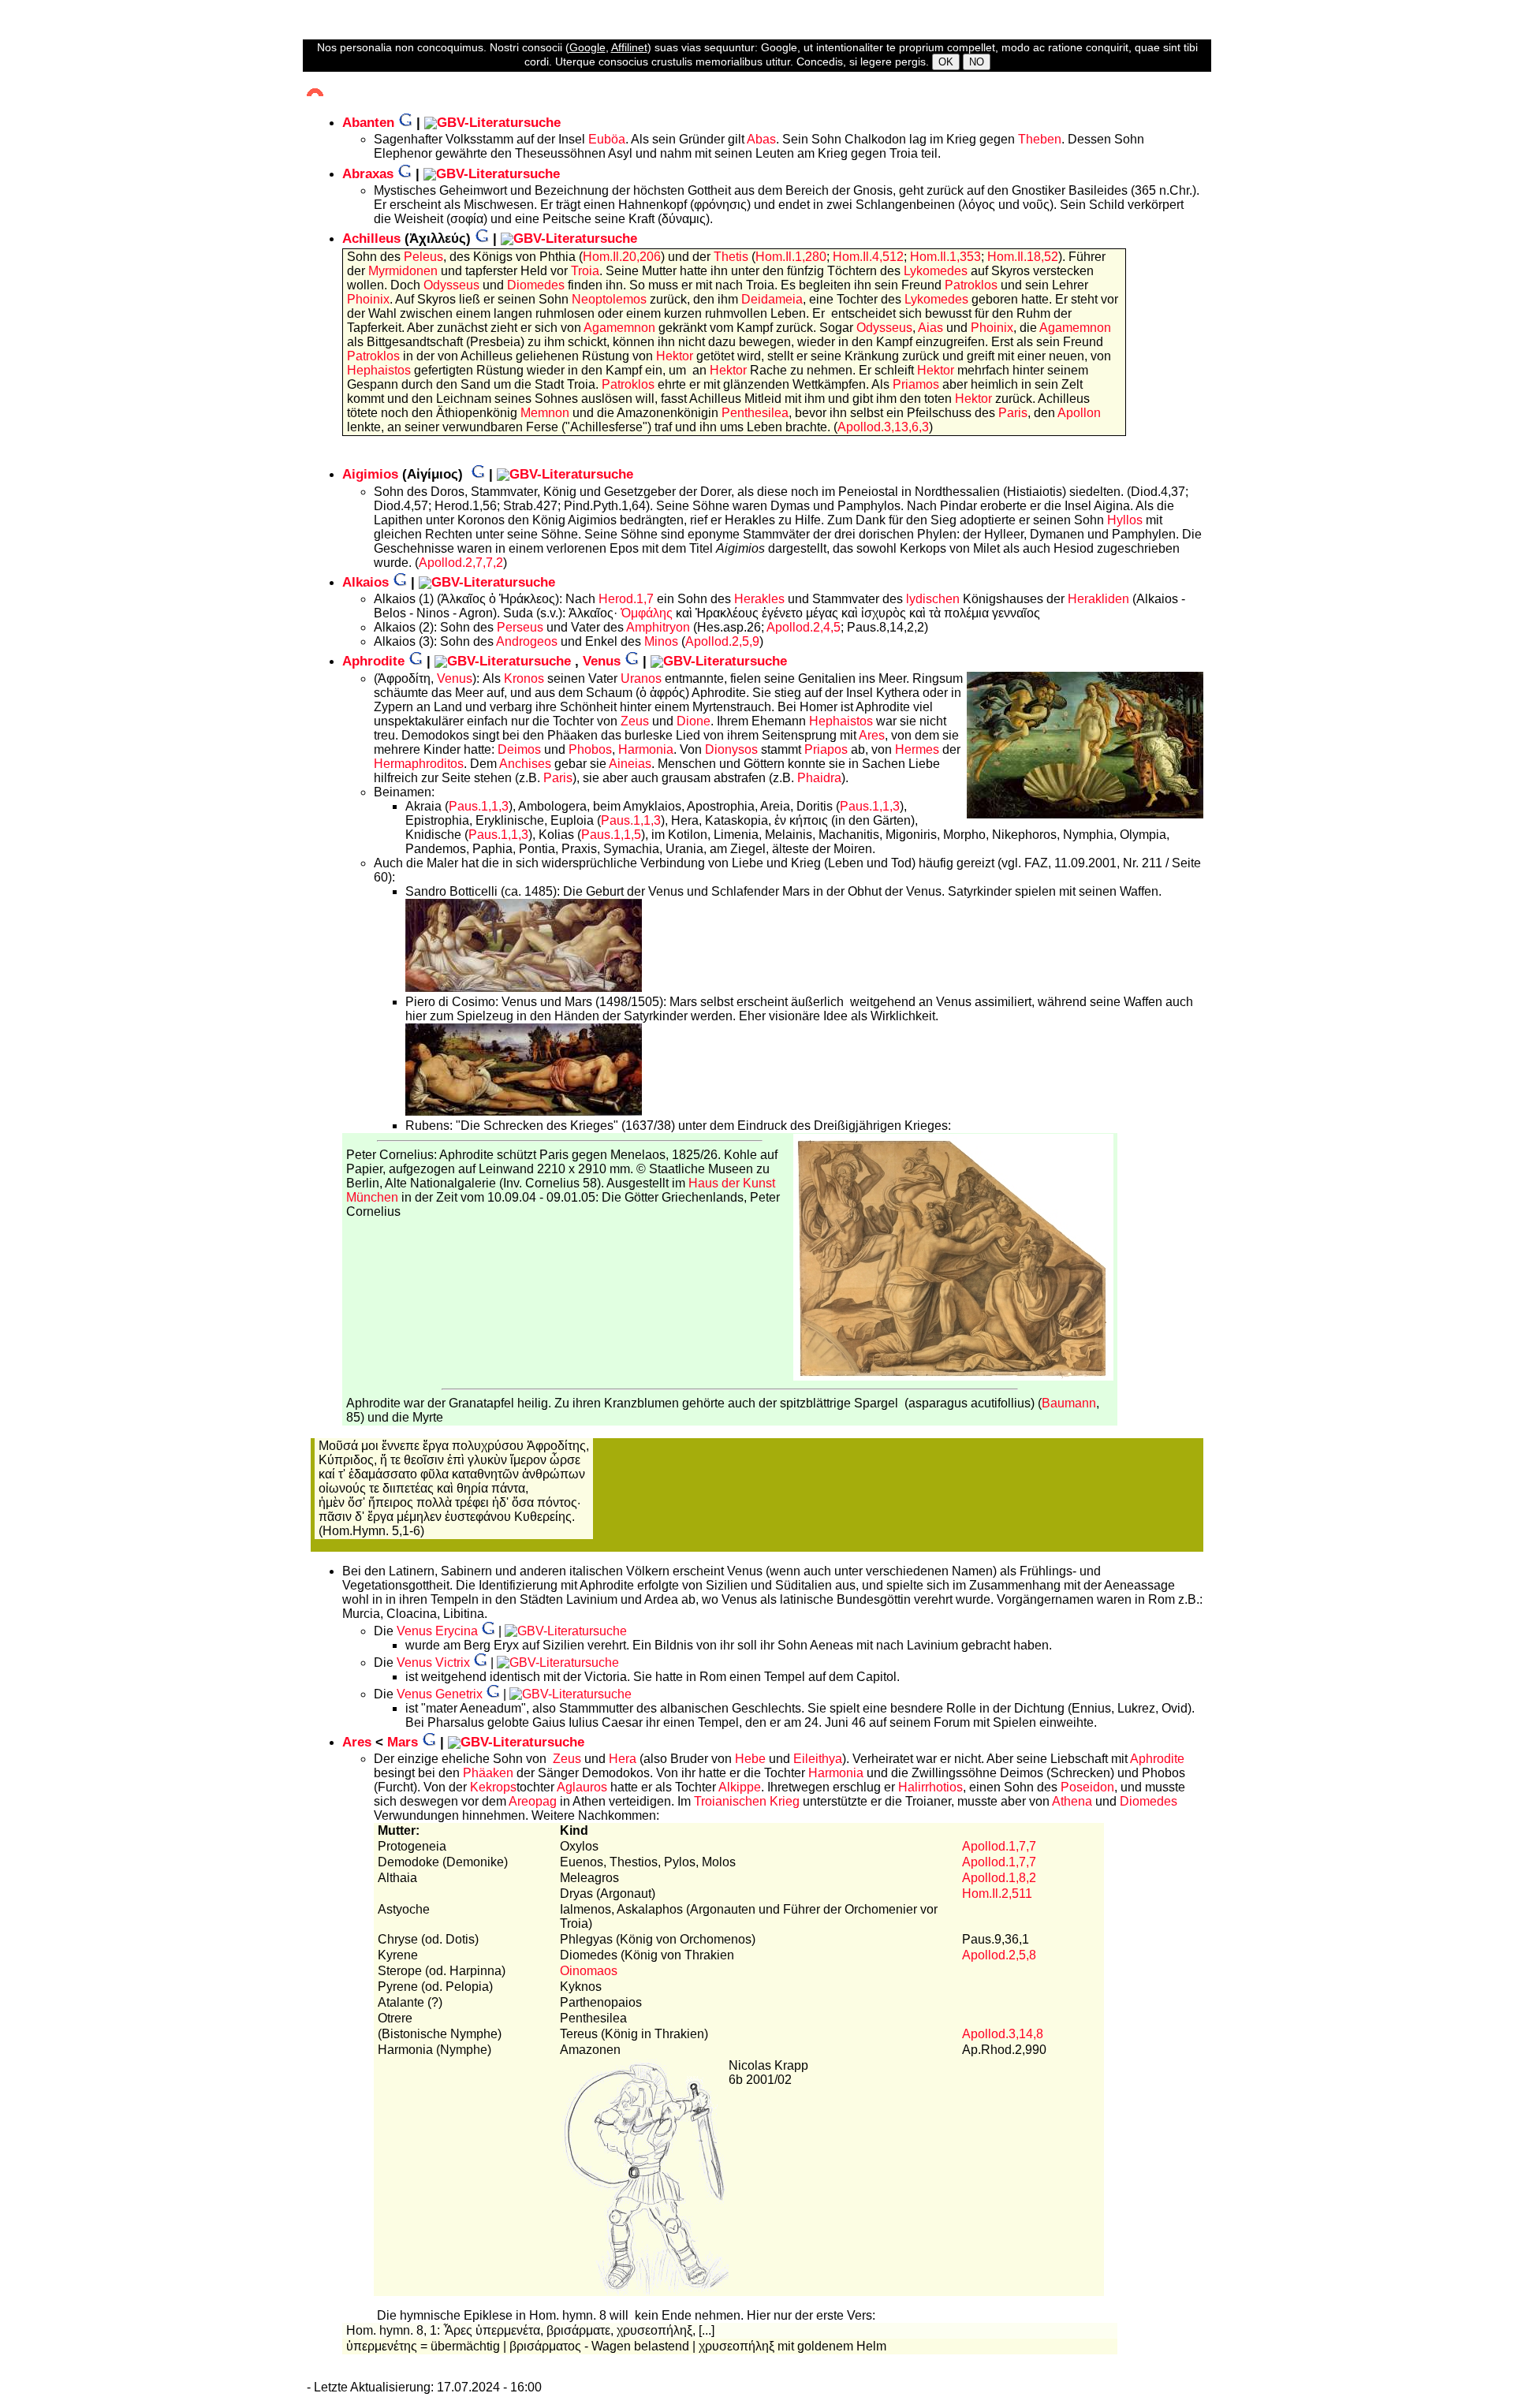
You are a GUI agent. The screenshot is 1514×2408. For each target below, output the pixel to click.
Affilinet (629, 47)
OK (946, 62)
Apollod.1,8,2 (999, 1878)
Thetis (731, 257)
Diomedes (536, 285)
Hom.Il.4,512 (868, 257)
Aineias (630, 764)
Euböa (607, 139)
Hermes (917, 749)
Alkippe (740, 1787)
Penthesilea (755, 413)
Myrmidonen (403, 271)
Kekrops (493, 1787)
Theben (1040, 139)
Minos (661, 641)
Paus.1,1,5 (611, 835)
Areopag (533, 1801)
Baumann (1069, 1403)
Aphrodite (1157, 1759)
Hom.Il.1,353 (945, 257)
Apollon (1079, 413)
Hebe (750, 1759)
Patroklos (971, 285)
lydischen (933, 599)
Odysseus (451, 285)
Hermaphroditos (419, 764)
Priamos (916, 384)
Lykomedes (936, 271)
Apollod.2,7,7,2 (461, 563)
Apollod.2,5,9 (722, 641)
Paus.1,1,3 (479, 806)
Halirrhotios (930, 1787)
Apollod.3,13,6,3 (883, 427)
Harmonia (646, 749)
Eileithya (818, 1759)
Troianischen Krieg (747, 1801)
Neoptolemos (609, 299)
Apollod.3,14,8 (1003, 2034)
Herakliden (1098, 599)
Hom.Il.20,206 (622, 257)
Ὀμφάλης (647, 613)
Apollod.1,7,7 (999, 1846)
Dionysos (731, 749)
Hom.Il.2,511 (997, 1894)
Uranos (641, 678)
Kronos (524, 678)
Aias (930, 328)
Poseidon (1087, 1787)
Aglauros (582, 1787)
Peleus (423, 257)
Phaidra (819, 778)
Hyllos (1125, 520)
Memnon (545, 413)
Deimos (519, 749)
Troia (585, 271)
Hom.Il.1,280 (791, 257)
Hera (623, 1759)
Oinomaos (589, 1971)
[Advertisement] (67, 285)
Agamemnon (619, 328)
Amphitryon (658, 627)
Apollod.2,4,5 (804, 627)
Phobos (590, 749)
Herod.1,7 (626, 599)
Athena (1072, 1801)
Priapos (826, 749)
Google (587, 47)
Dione (694, 721)
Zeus (635, 721)
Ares (872, 735)
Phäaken (488, 1773)
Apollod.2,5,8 (999, 1955)
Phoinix (368, 299)
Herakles (759, 599)
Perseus (520, 627)
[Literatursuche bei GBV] (492, 123)
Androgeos (527, 641)
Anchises (525, 764)
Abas (761, 139)
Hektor (676, 356)
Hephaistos (379, 370)
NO (977, 62)
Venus (455, 678)
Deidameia (772, 299)
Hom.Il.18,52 (1023, 257)
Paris (1013, 413)
